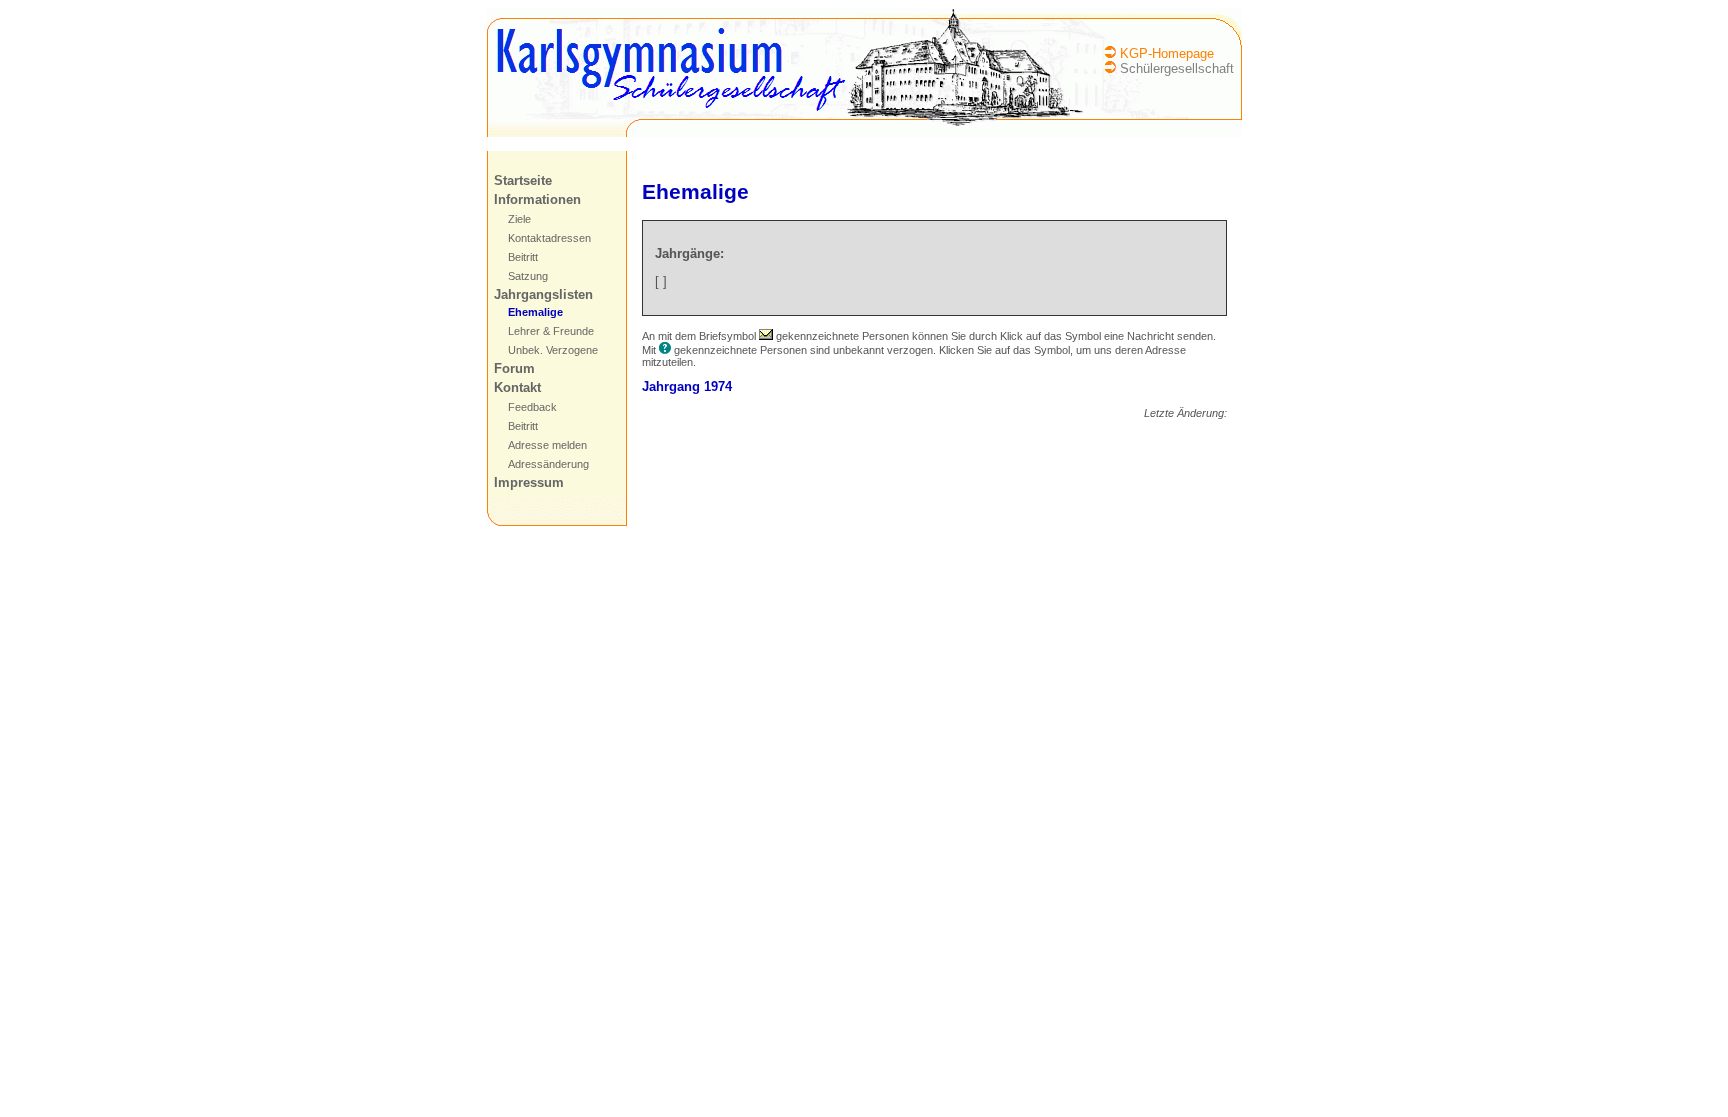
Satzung (528, 276)
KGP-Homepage (1167, 53)
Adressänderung (548, 464)
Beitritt (523, 257)
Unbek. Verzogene (553, 350)
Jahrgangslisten (543, 294)
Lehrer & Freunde (551, 331)
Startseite (523, 180)
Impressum (529, 482)
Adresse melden (547, 445)
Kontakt (517, 387)
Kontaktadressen (549, 238)
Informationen (537, 199)
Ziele (519, 219)
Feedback (532, 407)
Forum (514, 368)
